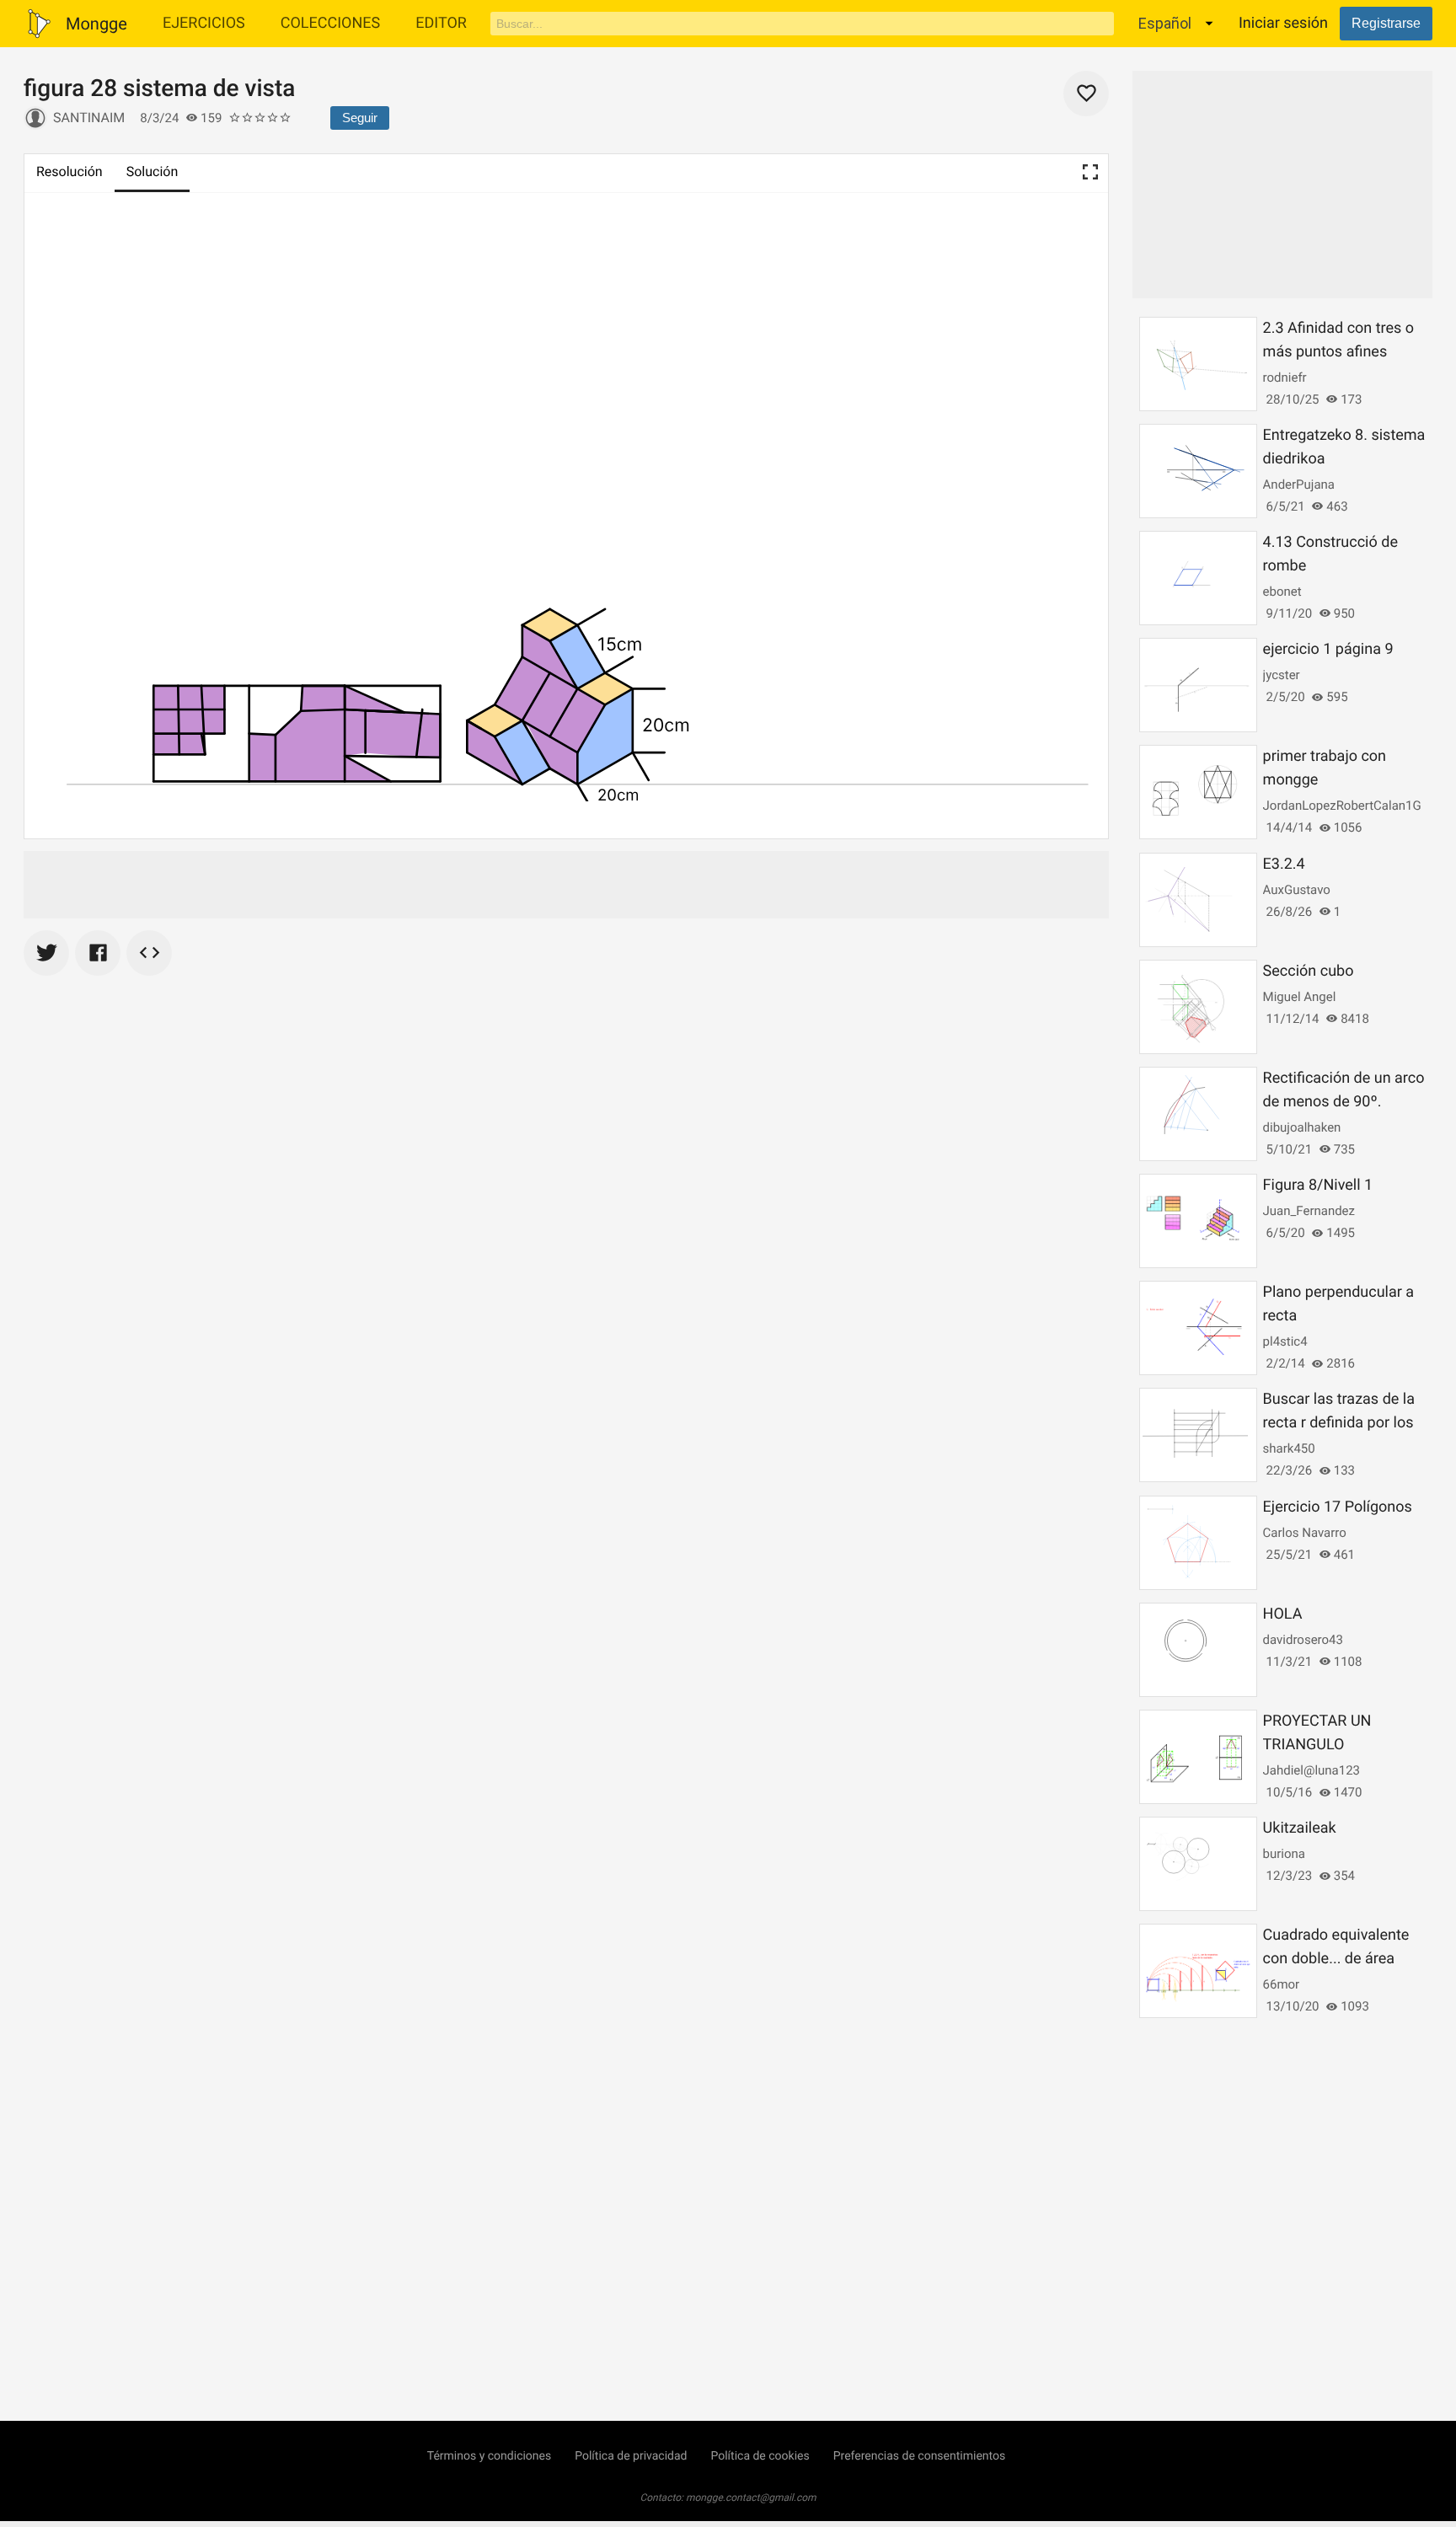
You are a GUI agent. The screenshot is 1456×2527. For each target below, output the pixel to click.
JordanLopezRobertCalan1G (1342, 806)
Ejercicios (204, 23)
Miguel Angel (1300, 997)
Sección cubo (1309, 971)
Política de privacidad (631, 2456)
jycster (1282, 675)
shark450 (1289, 1448)
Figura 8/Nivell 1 (1318, 1185)
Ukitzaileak (1300, 1828)
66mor (1282, 1984)
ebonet (1282, 592)
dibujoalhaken (1302, 1127)
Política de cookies (760, 2456)
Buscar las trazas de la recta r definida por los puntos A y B (1339, 1423)
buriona (1284, 1854)
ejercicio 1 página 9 (1328, 649)
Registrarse (1386, 23)
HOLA (1283, 1614)
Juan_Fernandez (1309, 1211)
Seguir (360, 118)
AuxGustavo (1297, 890)
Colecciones (331, 23)
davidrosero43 (1303, 1640)
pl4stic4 (1285, 1341)
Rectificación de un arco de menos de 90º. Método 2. (1344, 1102)
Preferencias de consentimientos (920, 2456)
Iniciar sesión (1283, 23)
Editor (441, 23)
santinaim (89, 118)
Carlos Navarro (1305, 1533)
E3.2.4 (1284, 864)
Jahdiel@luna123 (1311, 1770)
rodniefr (1285, 377)
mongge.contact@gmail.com (751, 2498)
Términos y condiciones (489, 2456)
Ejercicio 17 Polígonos (1338, 1507)
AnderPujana (1299, 485)
